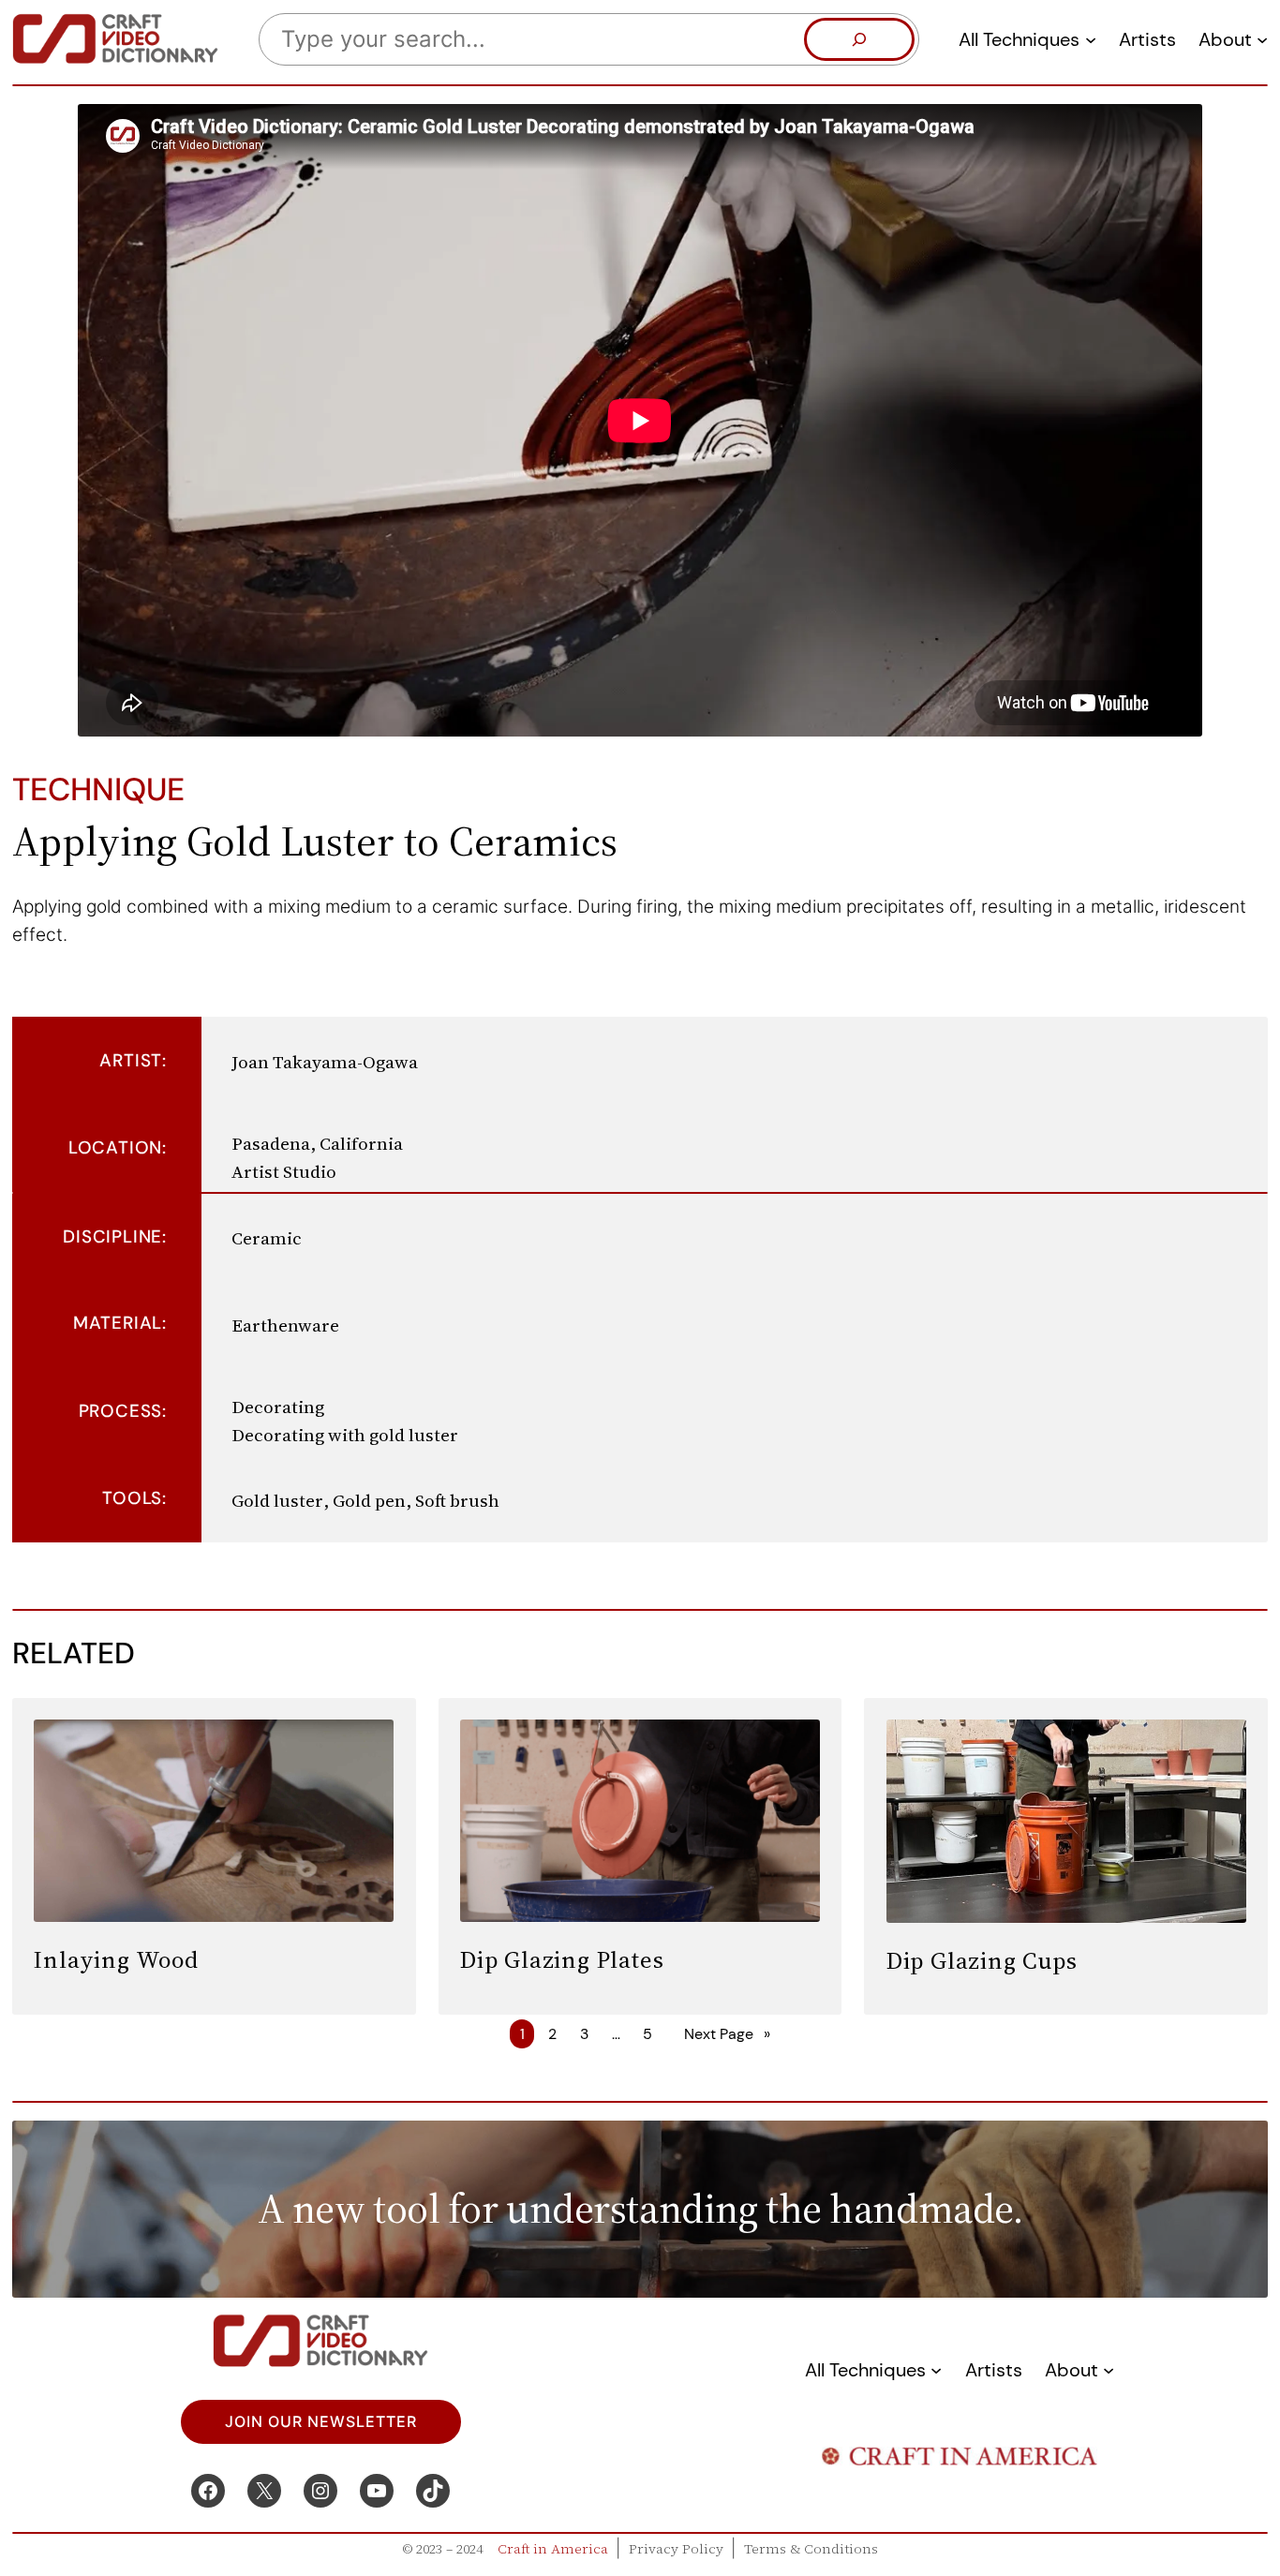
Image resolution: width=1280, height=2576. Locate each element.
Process (121, 1411)
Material (118, 1323)
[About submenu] (1262, 39)
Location (115, 1147)
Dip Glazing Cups (982, 1960)
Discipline (112, 1236)
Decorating (278, 1407)
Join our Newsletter (321, 2422)
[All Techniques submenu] (1091, 39)
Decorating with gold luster (345, 1435)
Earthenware (285, 1325)
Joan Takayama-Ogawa (325, 1062)
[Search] (859, 39)
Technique (98, 789)
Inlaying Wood (116, 1959)
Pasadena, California (317, 1143)
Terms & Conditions (811, 2549)
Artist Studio (284, 1171)
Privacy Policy (676, 2549)
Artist (131, 1060)
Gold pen (369, 1500)
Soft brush (457, 1500)
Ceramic (267, 1238)
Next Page (727, 2034)
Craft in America (553, 2549)
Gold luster (277, 1500)
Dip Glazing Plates (562, 1959)
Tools (132, 1498)
